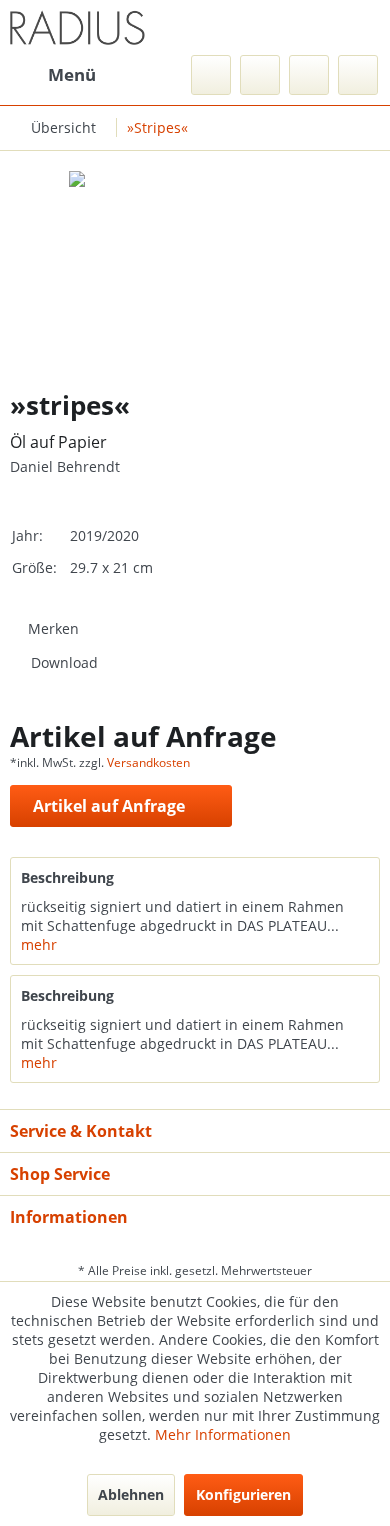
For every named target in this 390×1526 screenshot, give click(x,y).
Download (64, 662)
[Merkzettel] (260, 75)
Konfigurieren (243, 1494)
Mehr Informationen (223, 1434)
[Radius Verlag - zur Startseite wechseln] (77, 27)
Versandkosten (148, 762)
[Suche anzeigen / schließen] (211, 75)
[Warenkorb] (358, 75)
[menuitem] (53, 75)
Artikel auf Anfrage (109, 806)
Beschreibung (67, 877)
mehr (39, 944)
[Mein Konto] (309, 75)
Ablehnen (131, 1494)
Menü (72, 74)
